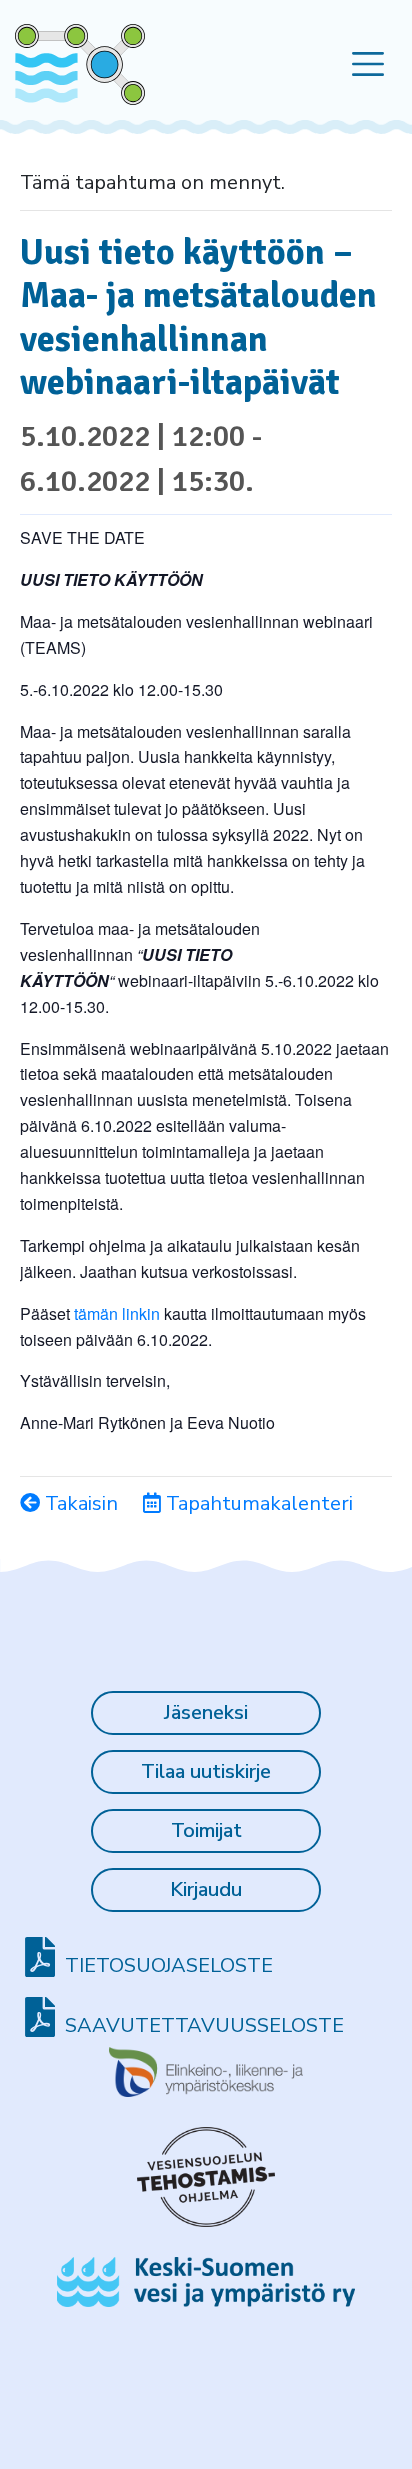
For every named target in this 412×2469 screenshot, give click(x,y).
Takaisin (79, 1503)
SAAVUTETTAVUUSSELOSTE (204, 2025)
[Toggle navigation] (368, 64)
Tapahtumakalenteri (257, 1503)
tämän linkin (117, 1313)
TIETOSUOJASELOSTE (169, 1965)
